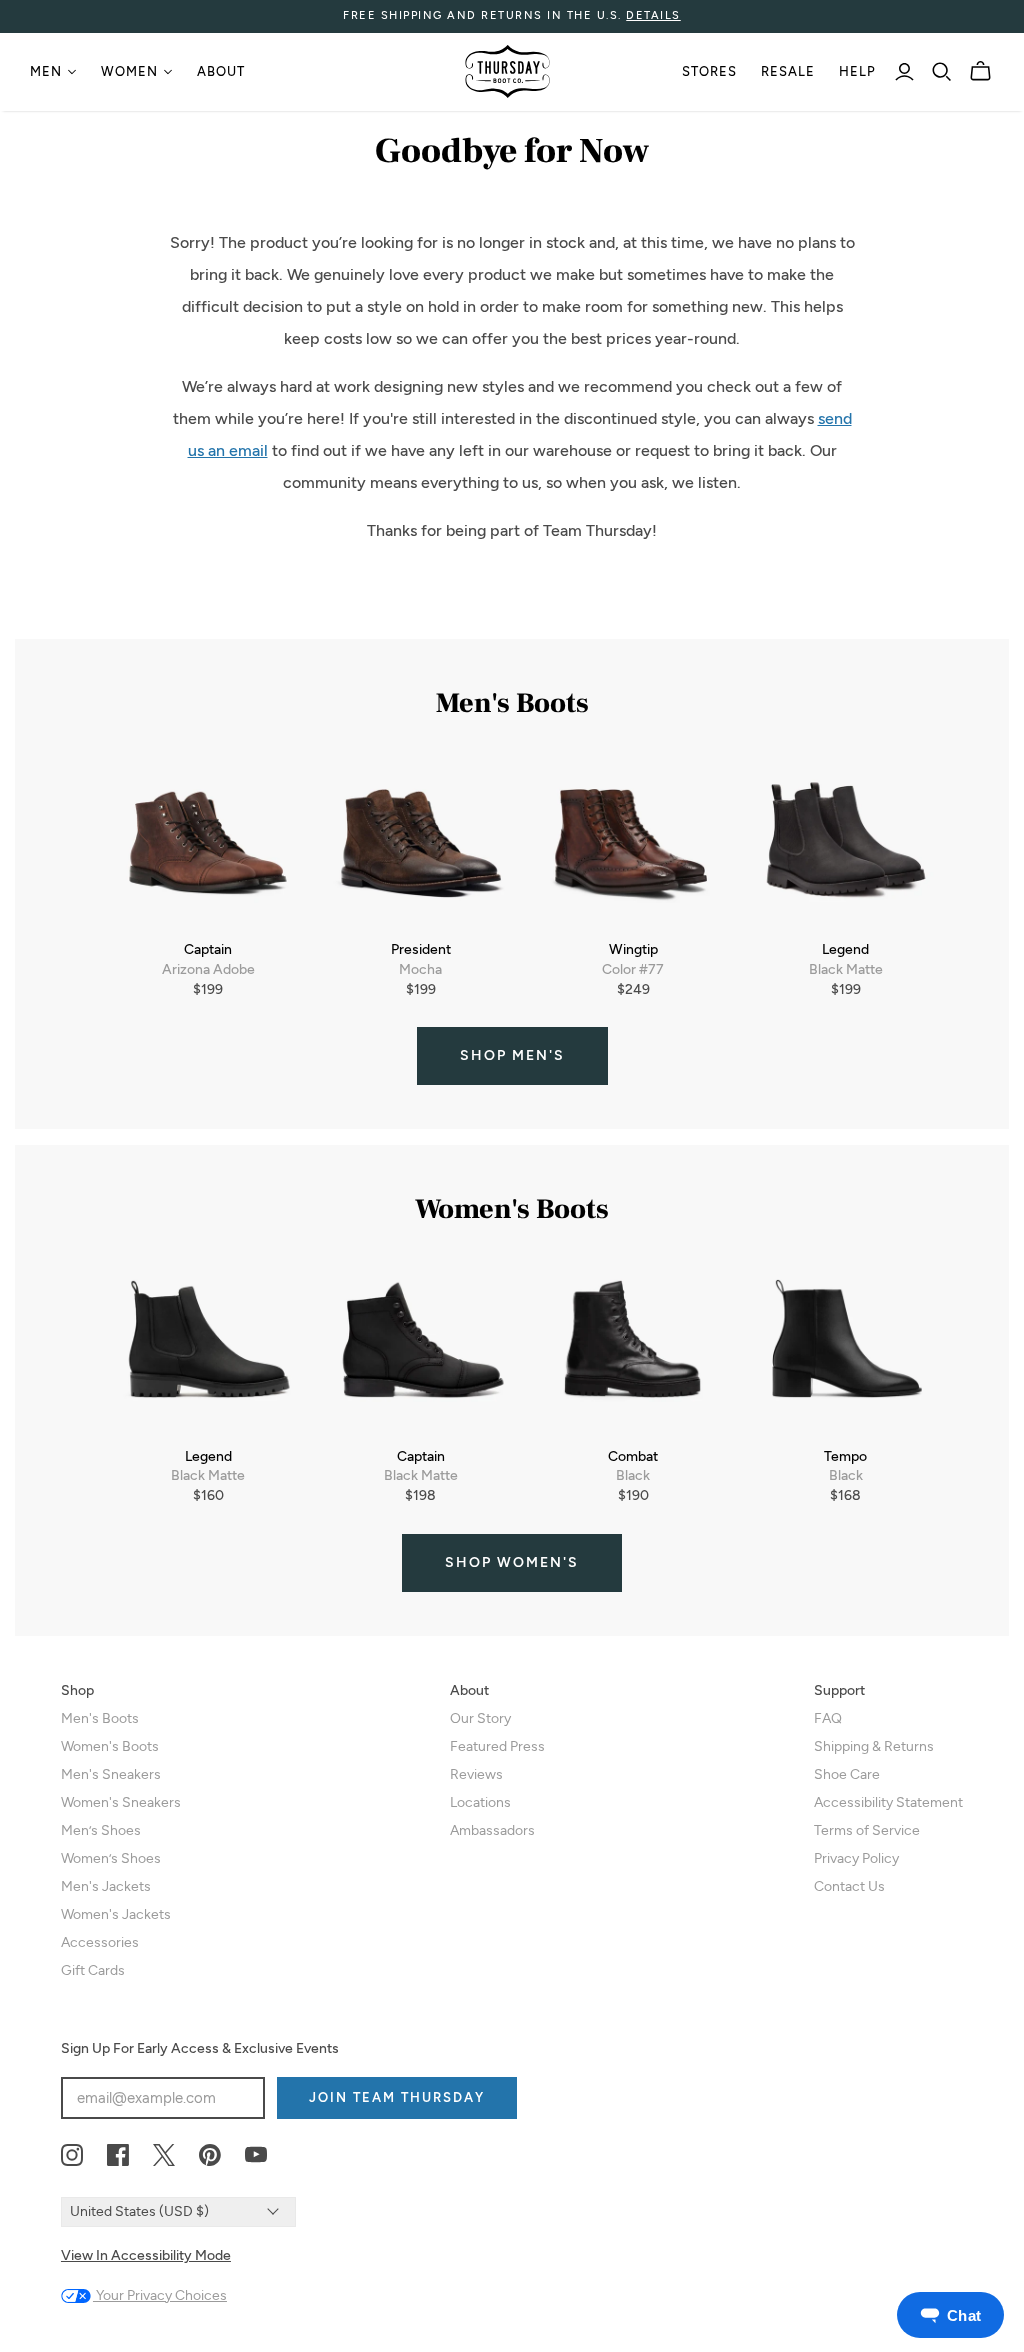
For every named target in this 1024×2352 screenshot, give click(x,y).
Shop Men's (512, 1055)
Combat (633, 1456)
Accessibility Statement (888, 1802)
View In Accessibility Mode (146, 2255)
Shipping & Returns (874, 1746)
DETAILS (653, 15)
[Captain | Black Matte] (421, 1348)
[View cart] (980, 71)
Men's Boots (100, 1718)
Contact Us (849, 1886)
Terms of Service (867, 1830)
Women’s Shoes (111, 1858)
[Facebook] (118, 2156)
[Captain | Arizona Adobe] (208, 842)
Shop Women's (512, 1562)
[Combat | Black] (633, 1348)
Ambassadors (492, 1830)
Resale (788, 71)
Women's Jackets (116, 1914)
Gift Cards (93, 1970)
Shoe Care (847, 1774)
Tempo (845, 1456)
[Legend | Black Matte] (846, 842)
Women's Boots (110, 1746)
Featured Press (497, 1746)
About (221, 71)
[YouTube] (256, 2156)
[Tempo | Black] (846, 1348)
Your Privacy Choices (160, 2295)
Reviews (476, 1774)
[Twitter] (164, 2156)
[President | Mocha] (421, 842)
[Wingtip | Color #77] (633, 842)
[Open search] (942, 72)
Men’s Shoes (101, 1830)
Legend (845, 949)
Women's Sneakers (121, 1802)
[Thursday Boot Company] (507, 71)
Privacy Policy (856, 1858)
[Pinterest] (210, 2156)
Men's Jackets (106, 1886)
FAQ (828, 1718)
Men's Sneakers (111, 1774)
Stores (709, 71)
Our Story (480, 1718)
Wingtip (633, 949)
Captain (208, 949)
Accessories (100, 1942)
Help (857, 71)
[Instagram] (72, 2156)
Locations (480, 1802)
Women (129, 71)
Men (46, 71)
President (421, 949)
